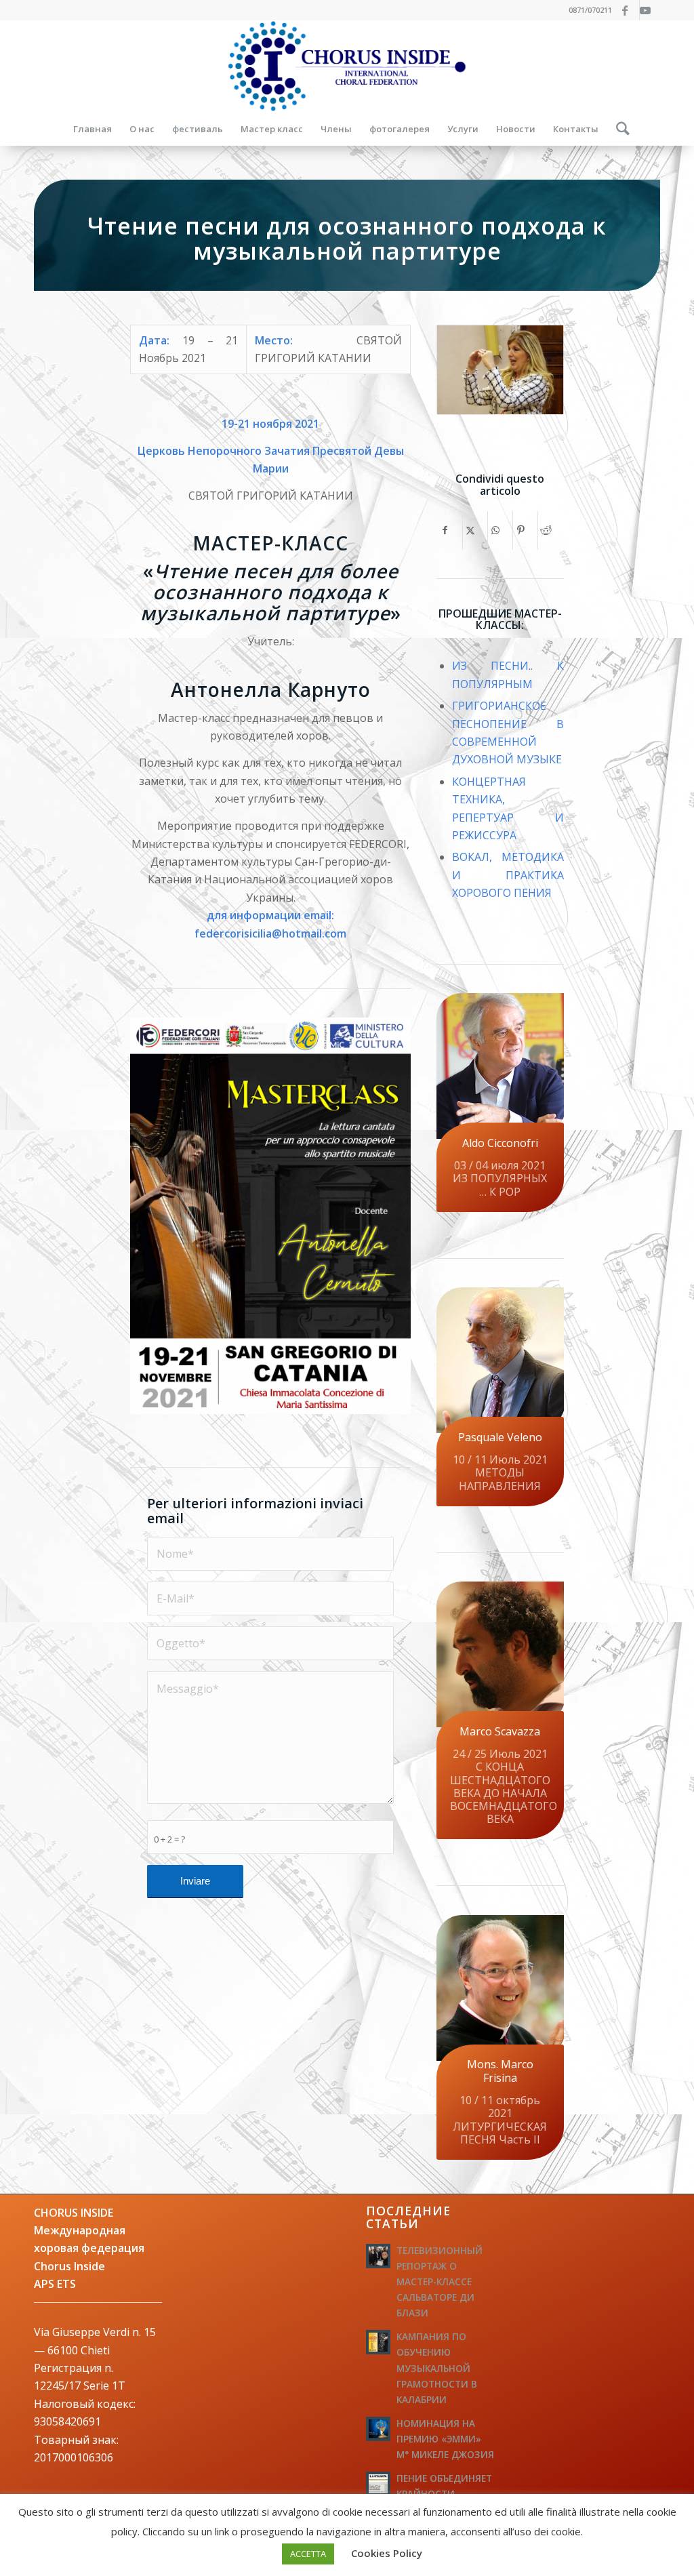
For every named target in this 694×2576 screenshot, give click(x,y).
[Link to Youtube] (650, 10)
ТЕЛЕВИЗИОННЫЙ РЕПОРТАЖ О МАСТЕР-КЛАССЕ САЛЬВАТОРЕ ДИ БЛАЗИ (440, 2282)
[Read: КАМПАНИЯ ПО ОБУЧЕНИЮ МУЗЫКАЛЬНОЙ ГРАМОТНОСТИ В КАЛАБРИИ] (378, 2342)
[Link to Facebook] (629, 10)
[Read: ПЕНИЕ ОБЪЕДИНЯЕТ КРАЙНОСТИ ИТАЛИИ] (378, 2484)
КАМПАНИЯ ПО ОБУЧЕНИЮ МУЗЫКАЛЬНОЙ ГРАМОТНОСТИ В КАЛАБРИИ (437, 2368)
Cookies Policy (387, 2553)
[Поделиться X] (475, 530)
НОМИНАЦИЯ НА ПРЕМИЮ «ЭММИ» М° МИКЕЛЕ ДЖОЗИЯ (445, 2439)
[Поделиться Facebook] (450, 530)
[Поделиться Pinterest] (525, 530)
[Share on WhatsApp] (500, 530)
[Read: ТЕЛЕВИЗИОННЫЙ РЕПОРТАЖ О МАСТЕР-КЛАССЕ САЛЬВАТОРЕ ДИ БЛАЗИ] (378, 2256)
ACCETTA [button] (308, 2554)
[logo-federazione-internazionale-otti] (347, 66)
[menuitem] (93, 129)
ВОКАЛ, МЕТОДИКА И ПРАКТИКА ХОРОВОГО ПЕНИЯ (508, 875)
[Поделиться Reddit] (550, 530)
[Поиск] (618, 129)
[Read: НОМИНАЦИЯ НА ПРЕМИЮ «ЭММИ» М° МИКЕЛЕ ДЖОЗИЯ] (378, 2429)
